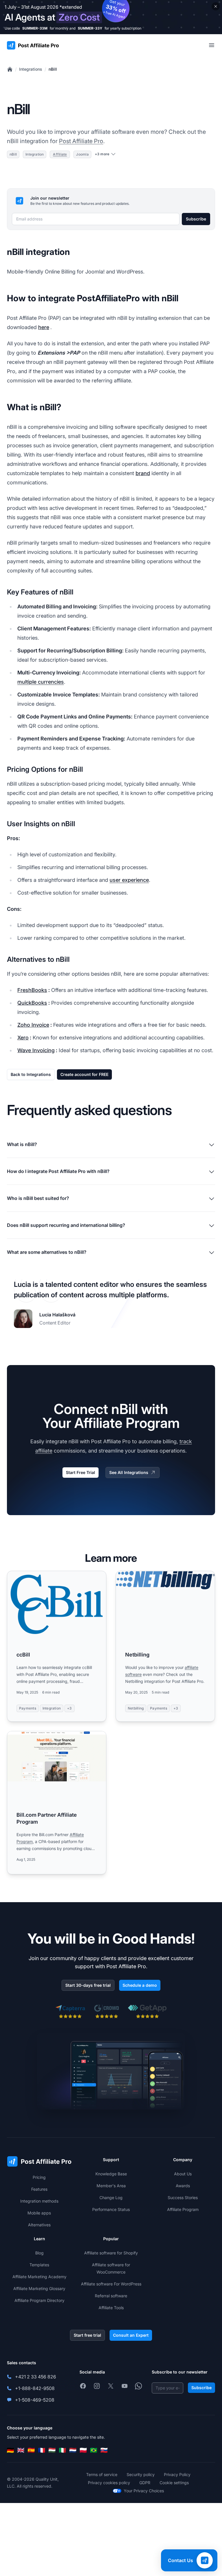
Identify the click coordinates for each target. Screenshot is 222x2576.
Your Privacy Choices (144, 2491)
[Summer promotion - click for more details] (111, 17)
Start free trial (87, 2335)
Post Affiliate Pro (81, 141)
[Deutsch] (10, 2450)
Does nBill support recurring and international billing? (66, 1225)
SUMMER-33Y (90, 28)
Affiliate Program (183, 2209)
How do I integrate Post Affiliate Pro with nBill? (58, 1171)
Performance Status (111, 2209)
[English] (21, 2450)
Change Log (111, 2198)
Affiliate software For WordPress (111, 2284)
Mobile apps (39, 2213)
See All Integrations (129, 1472)
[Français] (42, 2450)
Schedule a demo (140, 1985)
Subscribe (196, 219)
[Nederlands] (73, 2450)
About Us (183, 2174)
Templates (39, 2265)
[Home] (10, 69)
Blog (39, 2253)
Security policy (141, 2474)
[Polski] (83, 2450)
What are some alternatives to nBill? (47, 1252)
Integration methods (39, 2201)
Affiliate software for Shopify (111, 2253)
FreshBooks (32, 990)
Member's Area (111, 2186)
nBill (53, 69)
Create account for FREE (84, 1074)
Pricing (39, 2177)
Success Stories (183, 2198)
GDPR (145, 2483)
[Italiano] (62, 2450)
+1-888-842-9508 (35, 2388)
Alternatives (39, 2225)
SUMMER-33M (35, 28)
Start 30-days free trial (88, 1985)
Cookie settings (174, 2483)
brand (143, 473)
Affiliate (60, 154)
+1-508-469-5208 (35, 2400)
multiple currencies (41, 682)
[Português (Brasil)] (94, 2450)
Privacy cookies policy (109, 2483)
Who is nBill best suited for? (38, 1198)
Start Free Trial (81, 1472)
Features (39, 2189)
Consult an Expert (131, 2335)
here (44, 327)
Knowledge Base (111, 2174)
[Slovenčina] (104, 2450)
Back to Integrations (31, 1074)
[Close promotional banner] (216, 6)
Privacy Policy (177, 2474)
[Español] (31, 2450)
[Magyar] (52, 2450)
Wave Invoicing (36, 1050)
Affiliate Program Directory (39, 2300)
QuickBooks (32, 1003)
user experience (129, 880)
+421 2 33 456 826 (36, 2377)
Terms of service (102, 2474)
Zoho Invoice (33, 1025)
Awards (183, 2186)
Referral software (111, 2296)
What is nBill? (22, 1144)
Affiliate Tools (111, 2308)
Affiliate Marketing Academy (39, 2277)
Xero (23, 1038)
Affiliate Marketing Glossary (39, 2288)
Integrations (31, 69)
